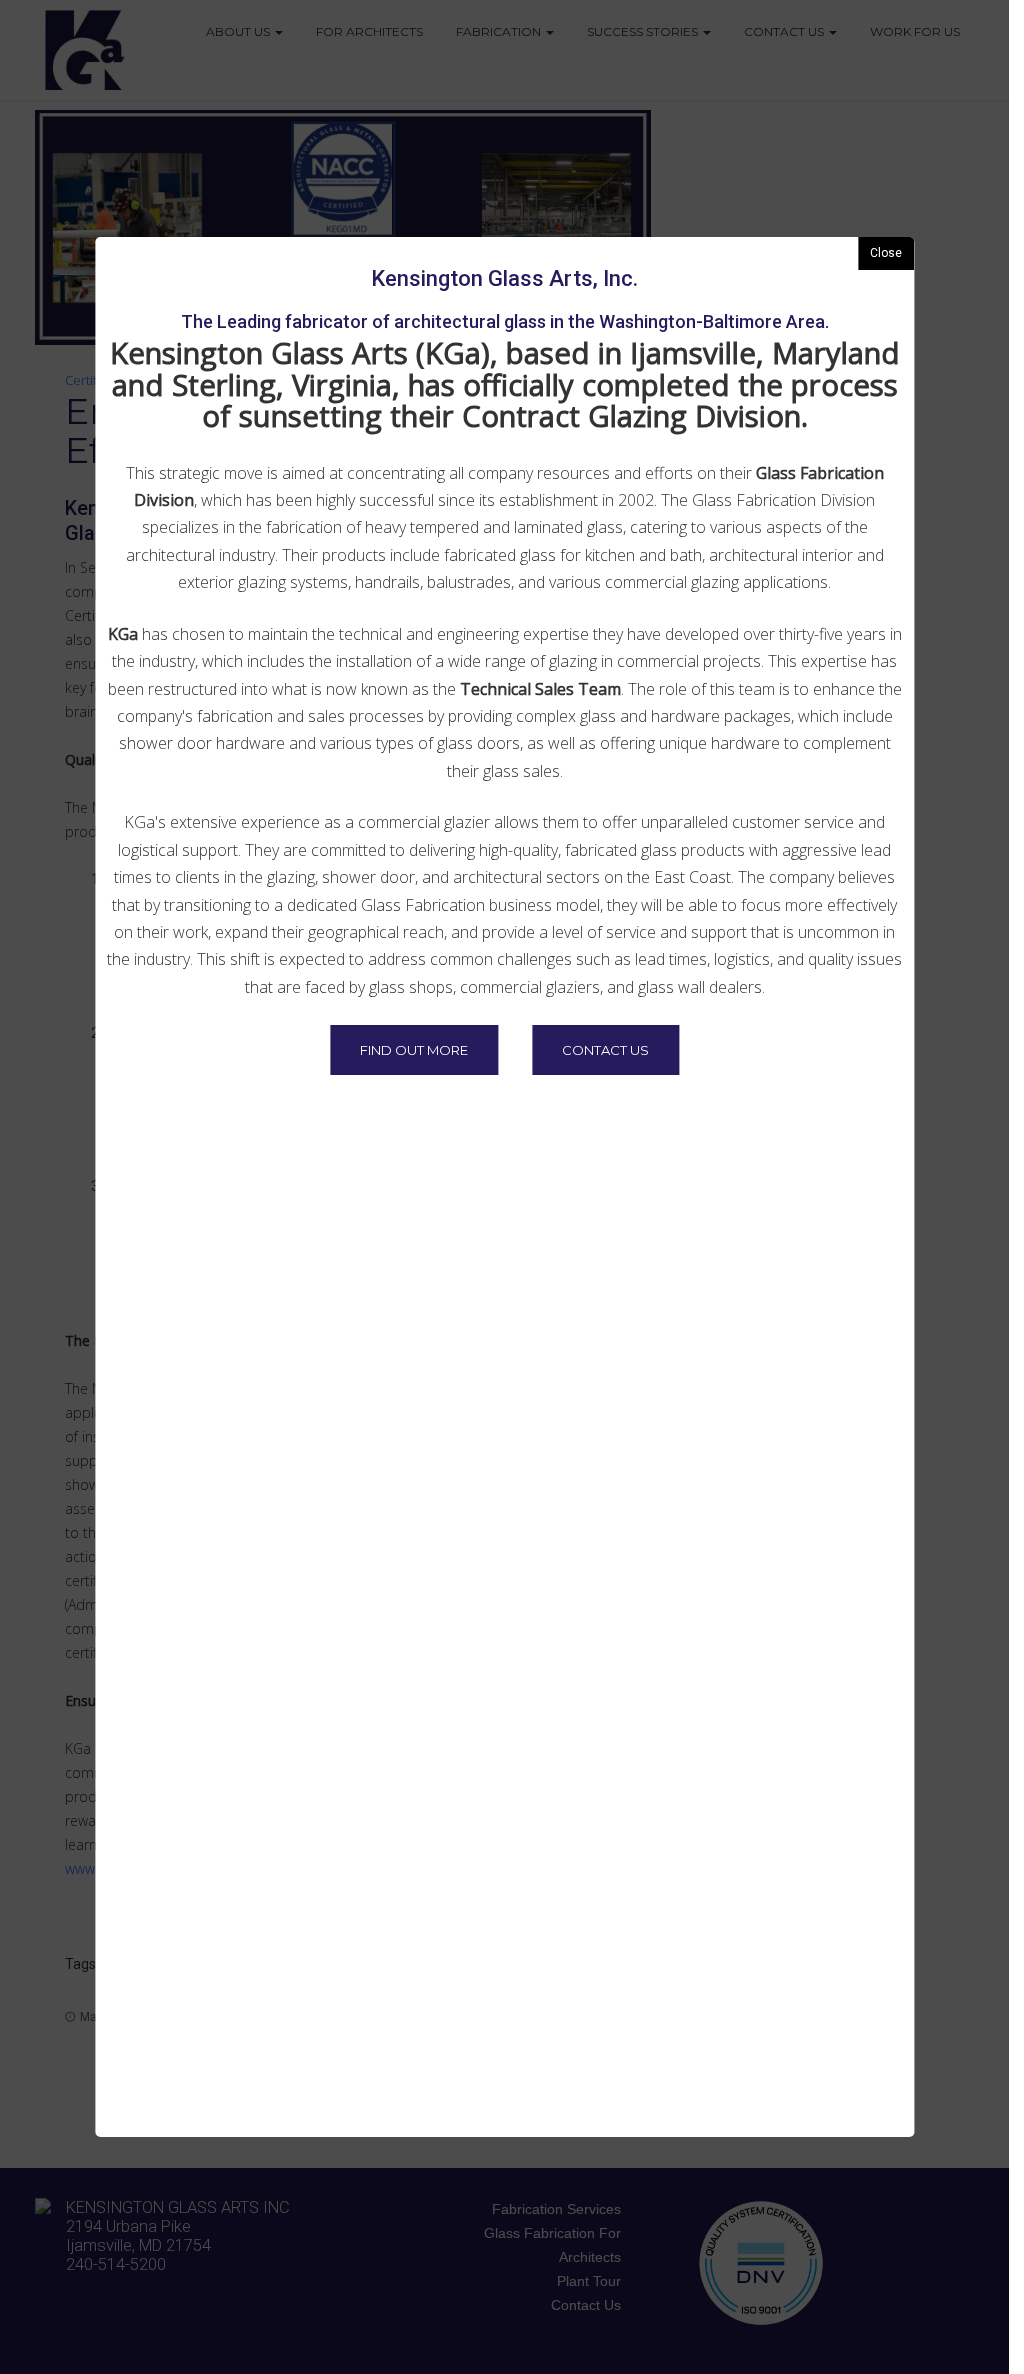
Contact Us (605, 1050)
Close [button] (886, 253)
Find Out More (414, 1050)
